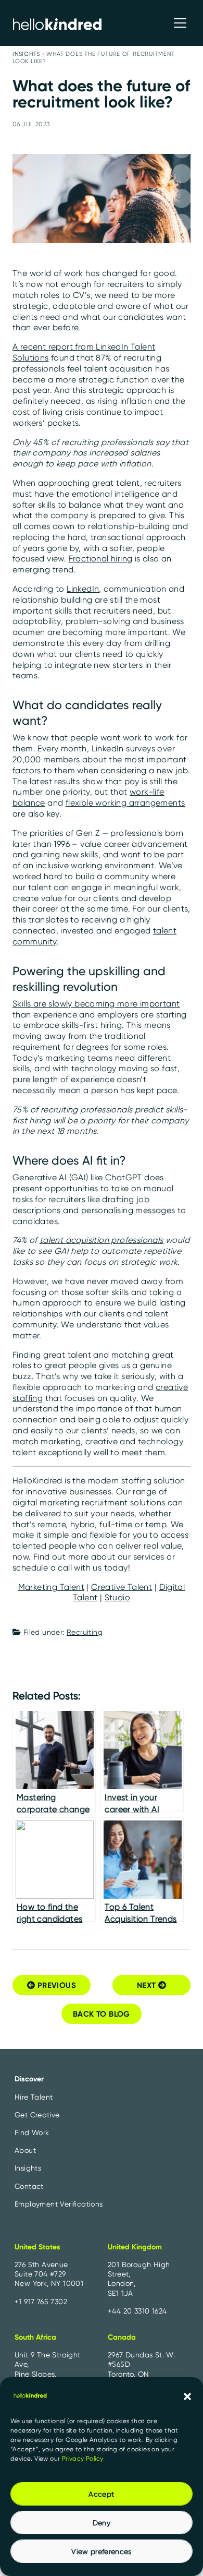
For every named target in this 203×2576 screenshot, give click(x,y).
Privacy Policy (83, 2458)
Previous (55, 1985)
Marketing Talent (51, 1587)
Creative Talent (122, 1587)
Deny (102, 2523)
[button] (187, 2395)
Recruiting (85, 1632)
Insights (26, 54)
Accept (101, 2494)
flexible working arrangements (125, 803)
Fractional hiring (101, 559)
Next (148, 1985)
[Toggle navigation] (180, 23)
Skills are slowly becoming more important (96, 1004)
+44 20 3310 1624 (137, 2311)
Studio (117, 1597)
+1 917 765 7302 (41, 2302)
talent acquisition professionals (102, 1240)
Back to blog (102, 2014)
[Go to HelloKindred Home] (57, 23)
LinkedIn (83, 589)
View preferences (102, 2551)
